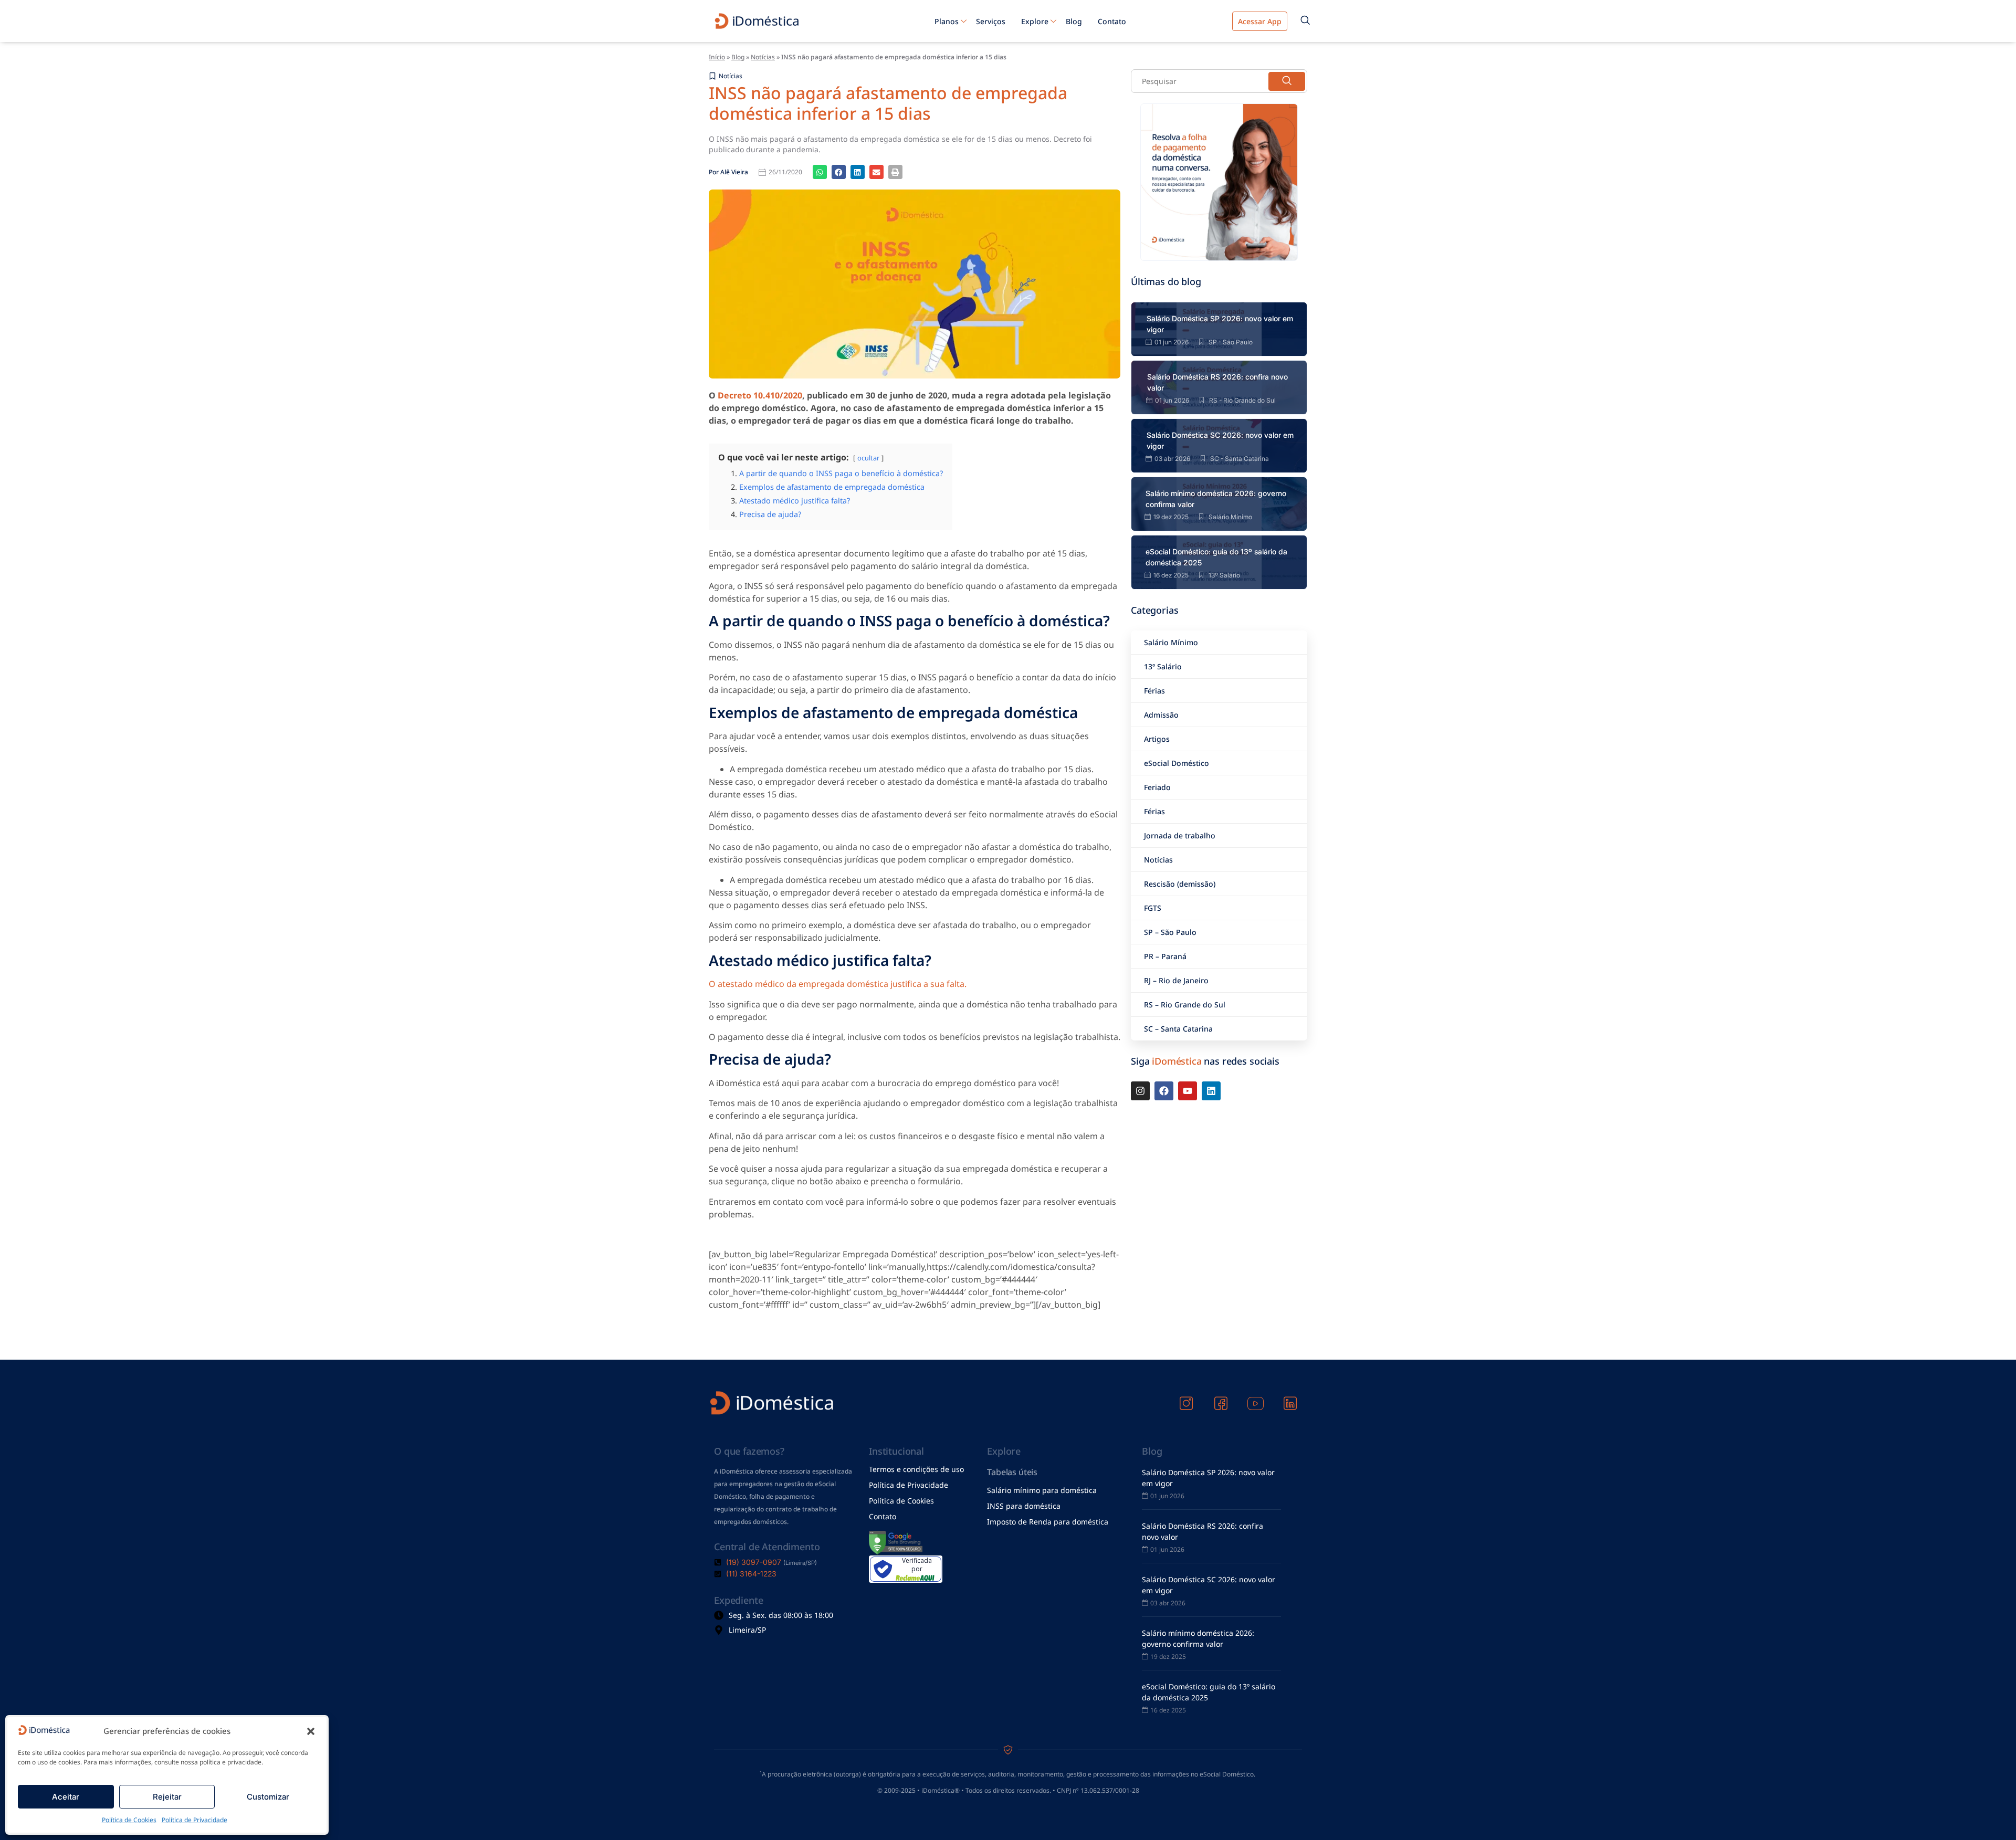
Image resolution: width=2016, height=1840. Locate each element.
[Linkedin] (1211, 1091)
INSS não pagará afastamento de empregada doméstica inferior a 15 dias (888, 103)
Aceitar (66, 1797)
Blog (1074, 21)
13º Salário (1163, 666)
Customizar (268, 1797)
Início (717, 57)
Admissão (1161, 715)
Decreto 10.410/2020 (760, 395)
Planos (947, 21)
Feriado (1157, 787)
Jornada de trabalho (1180, 835)
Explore (1035, 21)
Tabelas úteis (1012, 1472)
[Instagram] (1140, 1091)
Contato (1112, 21)
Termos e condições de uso (916, 1469)
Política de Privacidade (195, 1820)
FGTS (1153, 908)
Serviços (991, 21)
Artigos (1157, 739)
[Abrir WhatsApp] (1990, 1813)
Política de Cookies (129, 1820)
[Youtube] (1188, 1091)
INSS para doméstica (1024, 1506)
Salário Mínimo (1171, 642)
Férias (1154, 691)
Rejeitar (167, 1797)
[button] (311, 1731)
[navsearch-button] (1305, 21)
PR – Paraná (1165, 956)
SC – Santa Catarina (1178, 1029)
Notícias (763, 57)
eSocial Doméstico (1177, 763)
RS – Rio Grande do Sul (1185, 1005)
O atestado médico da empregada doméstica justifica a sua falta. (838, 984)
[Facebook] (1164, 1091)
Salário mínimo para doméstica (1042, 1490)
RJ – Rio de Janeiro (1176, 980)
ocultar (868, 458)
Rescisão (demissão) (1180, 884)
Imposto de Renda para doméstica (1048, 1522)
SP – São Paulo (1170, 932)
